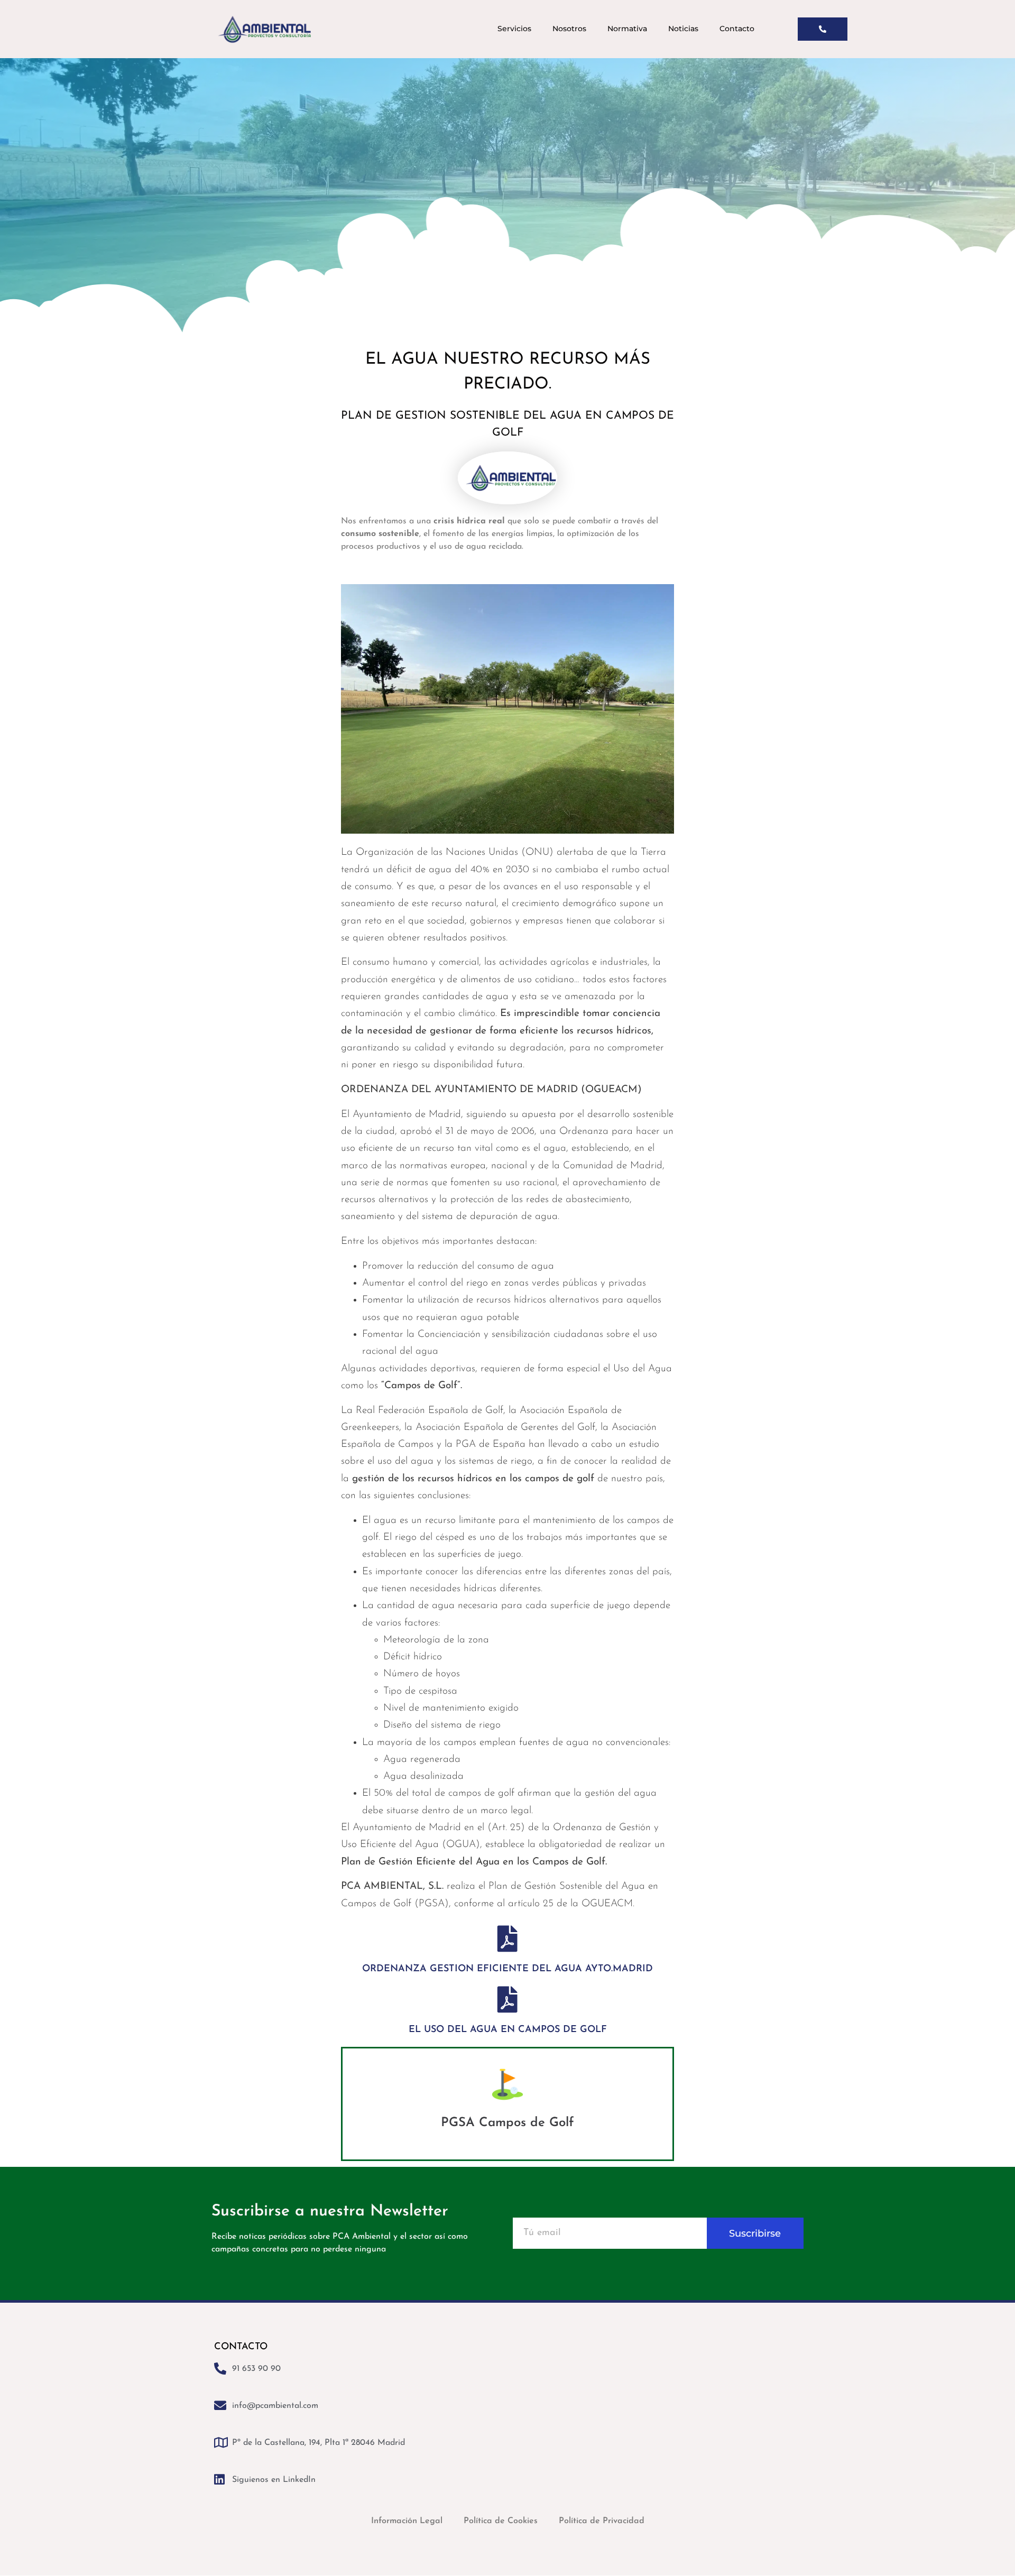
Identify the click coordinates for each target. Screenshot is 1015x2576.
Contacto (737, 29)
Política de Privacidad (602, 2521)
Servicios (514, 29)
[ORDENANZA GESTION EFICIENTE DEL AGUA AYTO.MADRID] (508, 1938)
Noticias (683, 29)
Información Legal (407, 2521)
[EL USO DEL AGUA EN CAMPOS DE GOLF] (508, 1999)
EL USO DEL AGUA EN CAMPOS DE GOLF (508, 2030)
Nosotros (569, 29)
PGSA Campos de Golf (508, 2123)
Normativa (627, 29)
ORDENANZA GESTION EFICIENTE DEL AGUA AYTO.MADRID (508, 1969)
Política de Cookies (501, 2521)
